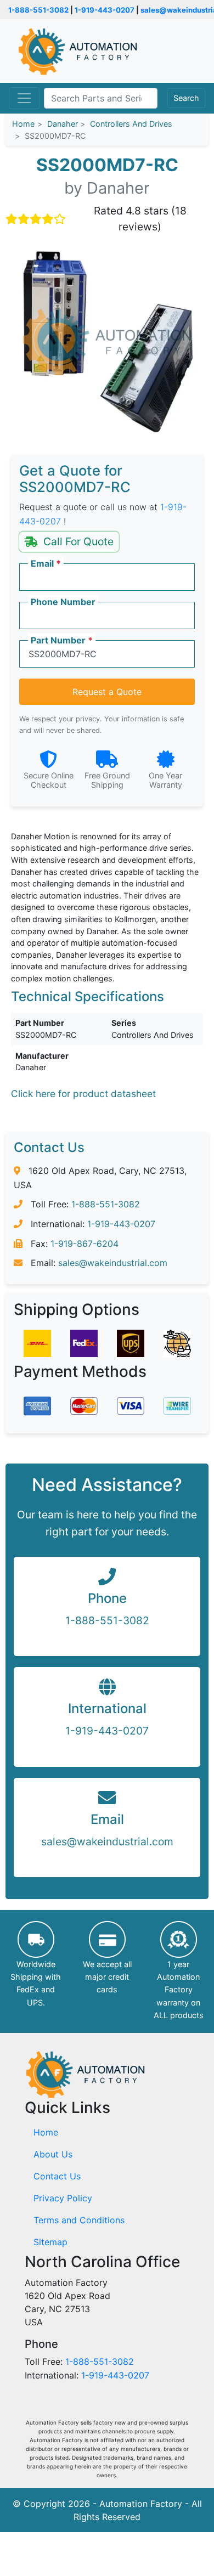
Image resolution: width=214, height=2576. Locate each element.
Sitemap (50, 2242)
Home (46, 2132)
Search (186, 98)
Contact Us (57, 2176)
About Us (53, 2154)
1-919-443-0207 (105, 10)
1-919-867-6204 (85, 1244)
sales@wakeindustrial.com (113, 1263)
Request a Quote (107, 692)
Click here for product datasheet (83, 1094)
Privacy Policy (63, 2198)
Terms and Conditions (79, 2220)
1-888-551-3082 (38, 10)
